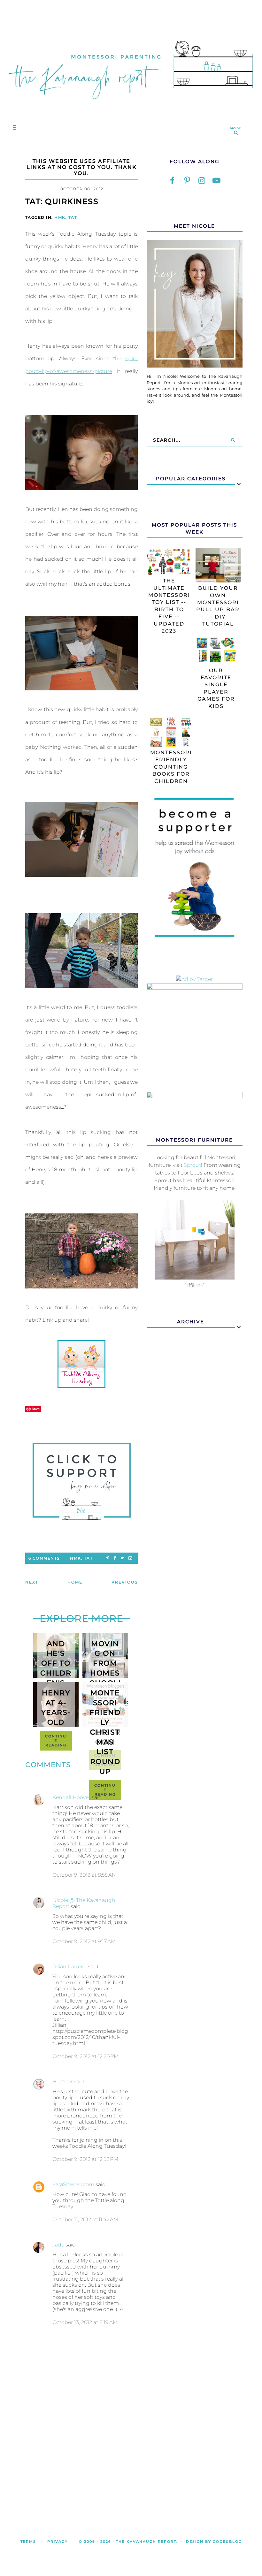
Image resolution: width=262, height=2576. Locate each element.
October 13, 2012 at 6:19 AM (85, 2322)
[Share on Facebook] (115, 1558)
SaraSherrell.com (73, 2184)
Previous (125, 1582)
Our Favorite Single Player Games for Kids (216, 688)
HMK (60, 217)
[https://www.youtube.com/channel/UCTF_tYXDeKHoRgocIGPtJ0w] (217, 180)
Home (75, 1582)
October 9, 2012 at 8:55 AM (85, 1875)
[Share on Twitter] (122, 1558)
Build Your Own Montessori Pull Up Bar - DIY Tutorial (218, 606)
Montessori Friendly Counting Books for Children (171, 767)
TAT (73, 217)
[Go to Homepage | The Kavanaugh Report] (131, 106)
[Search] (233, 440)
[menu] (13, 127)
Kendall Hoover (71, 1797)
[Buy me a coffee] (81, 1482)
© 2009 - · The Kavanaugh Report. (128, 2542)
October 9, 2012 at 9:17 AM (84, 1941)
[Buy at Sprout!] (195, 1278)
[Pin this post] (108, 1558)
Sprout (192, 1165)
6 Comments (44, 1558)
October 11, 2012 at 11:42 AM (85, 2219)
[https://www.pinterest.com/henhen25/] (187, 180)
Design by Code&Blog (214, 2542)
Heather (62, 2082)
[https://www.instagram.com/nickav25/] (202, 180)
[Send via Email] (130, 1558)
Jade (58, 2245)
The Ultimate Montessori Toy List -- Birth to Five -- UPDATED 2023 (169, 606)
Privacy (58, 2542)
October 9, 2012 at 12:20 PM (85, 2056)
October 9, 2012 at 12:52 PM (85, 2159)
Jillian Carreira (69, 1967)
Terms (28, 2542)
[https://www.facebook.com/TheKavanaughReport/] (173, 180)
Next (32, 1582)
